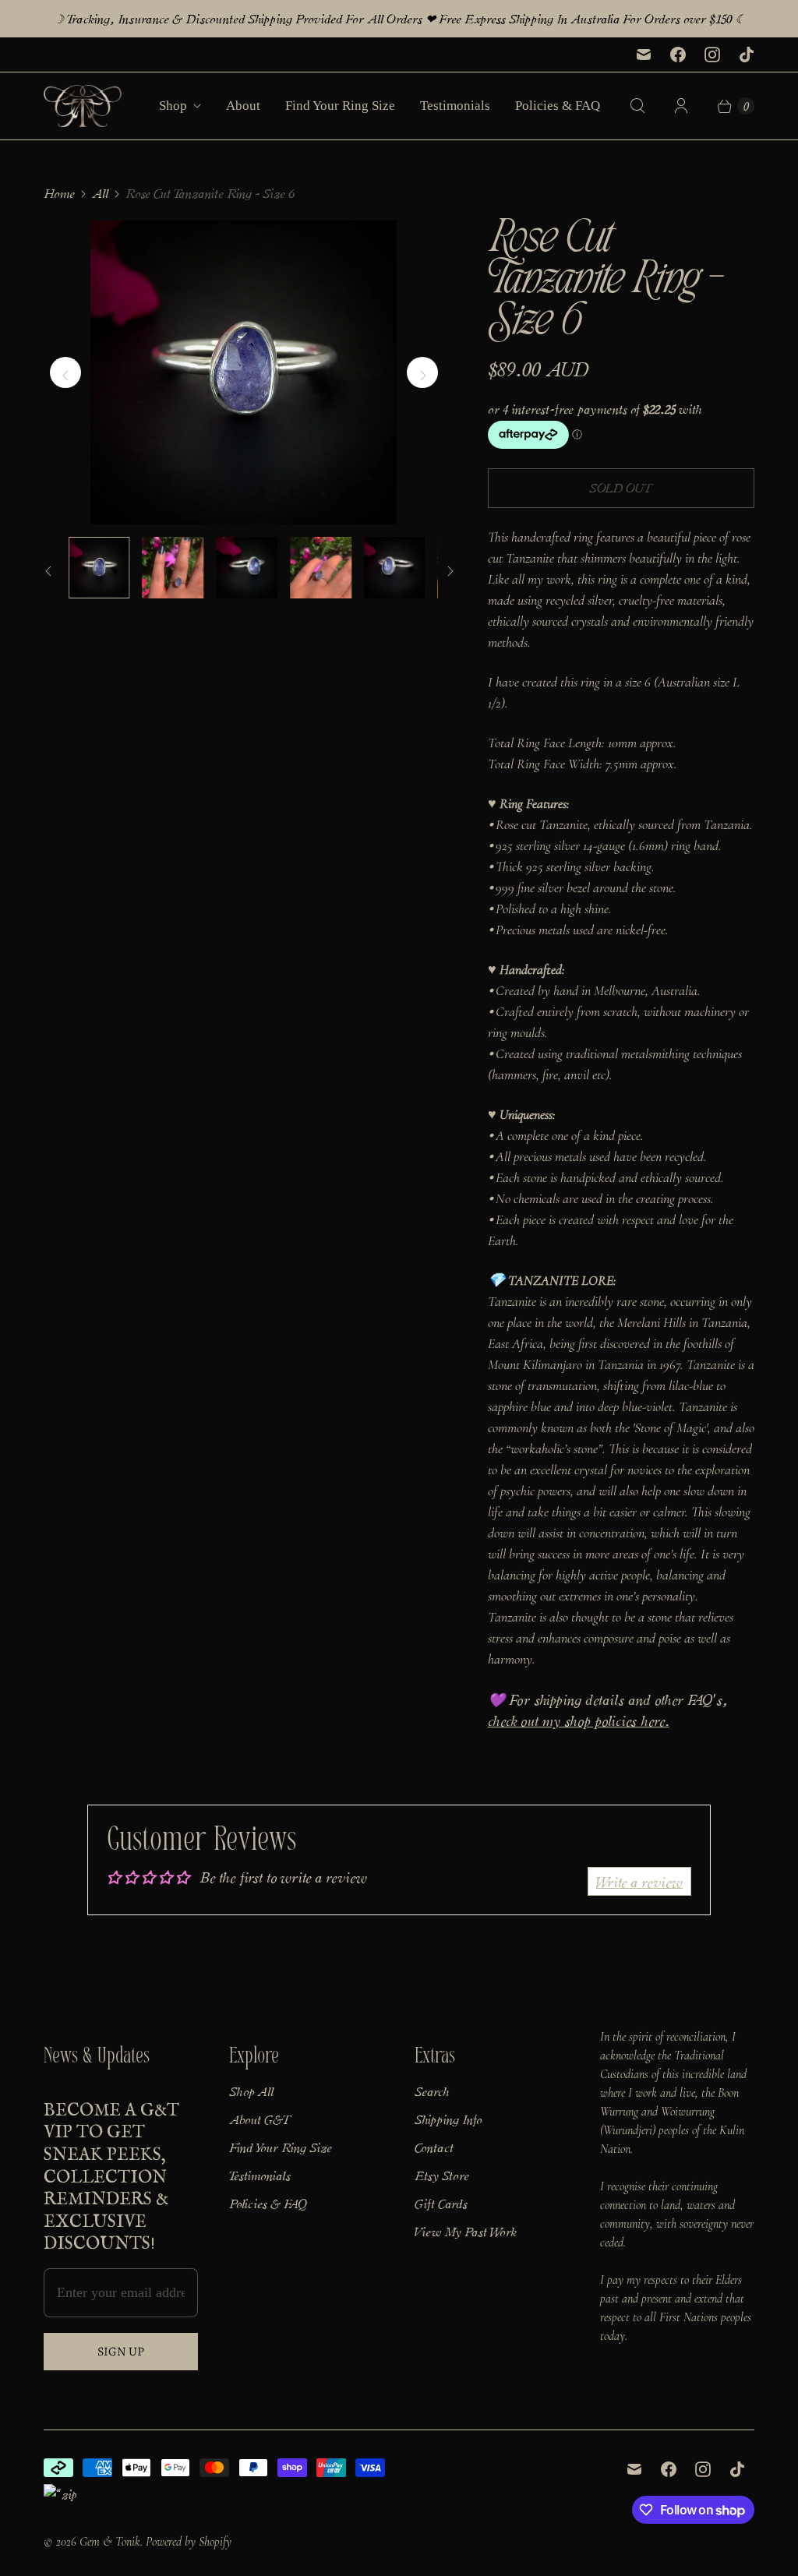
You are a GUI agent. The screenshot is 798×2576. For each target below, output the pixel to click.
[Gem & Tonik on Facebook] (678, 55)
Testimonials (455, 106)
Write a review (639, 1881)
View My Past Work (465, 2231)
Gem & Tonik (110, 2542)
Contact (434, 2147)
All (100, 193)
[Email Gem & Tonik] (644, 55)
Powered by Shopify (189, 2542)
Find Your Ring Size (340, 106)
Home (59, 193)
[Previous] (65, 372)
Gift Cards (441, 2203)
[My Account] (681, 106)
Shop (173, 106)
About (243, 106)
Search (432, 2091)
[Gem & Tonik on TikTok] (747, 55)
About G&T (260, 2119)
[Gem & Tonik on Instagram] (712, 55)
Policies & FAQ (558, 106)
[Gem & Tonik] (83, 106)
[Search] (637, 106)
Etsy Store (442, 2175)
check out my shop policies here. (579, 1720)
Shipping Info (448, 2119)
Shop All (251, 2091)
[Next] (422, 372)
